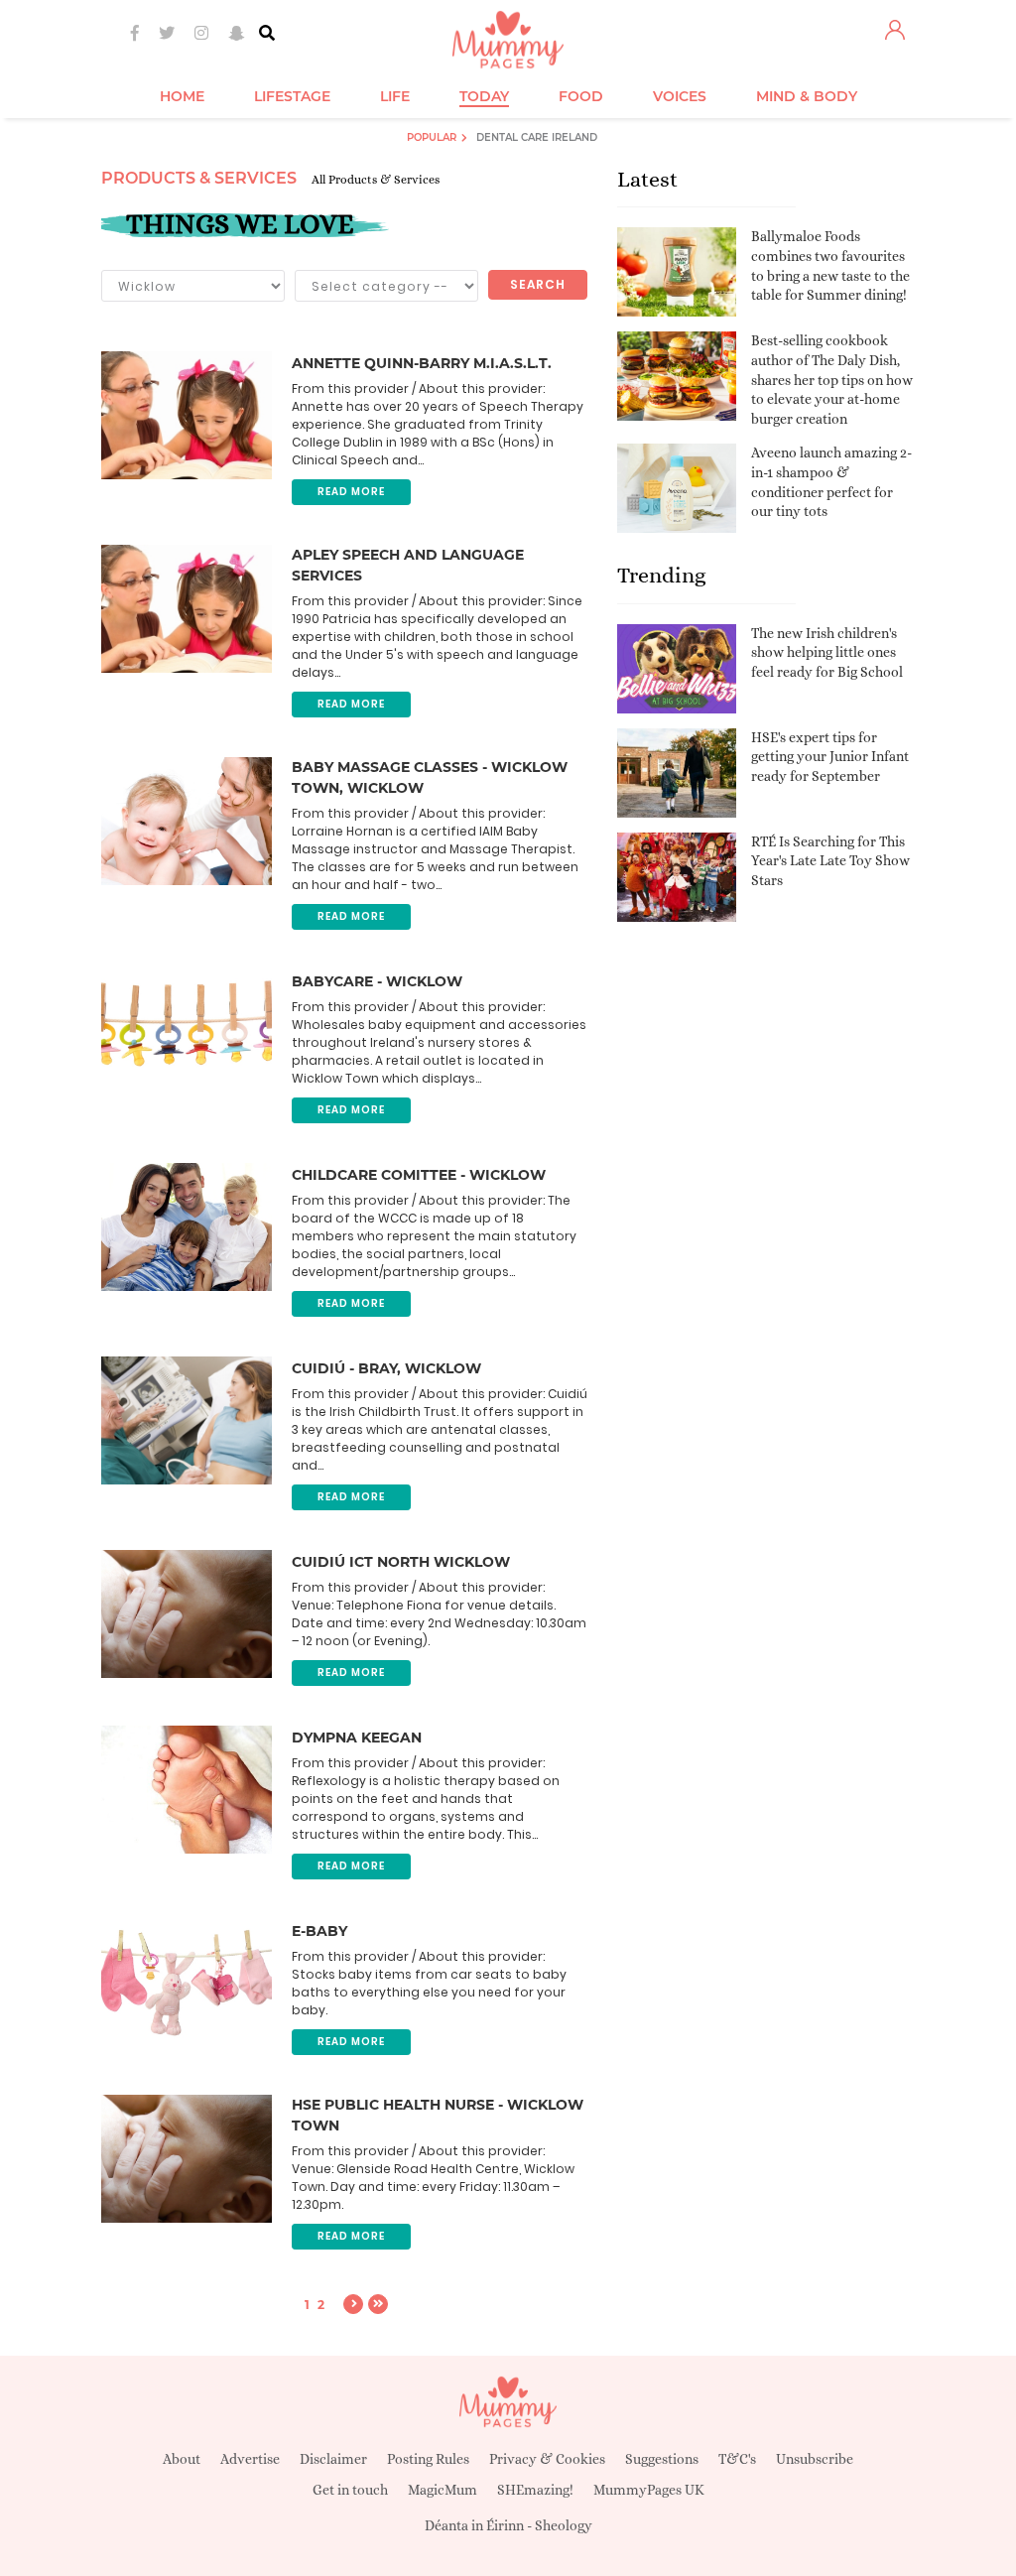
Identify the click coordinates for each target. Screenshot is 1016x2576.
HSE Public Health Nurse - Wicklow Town (438, 2115)
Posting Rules (428, 2459)
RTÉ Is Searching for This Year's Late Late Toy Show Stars (830, 861)
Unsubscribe (815, 2459)
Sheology (564, 2525)
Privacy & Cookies (547, 2459)
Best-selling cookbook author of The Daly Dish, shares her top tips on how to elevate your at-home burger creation (832, 379)
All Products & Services (376, 180)
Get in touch (350, 2490)
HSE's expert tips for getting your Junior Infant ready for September (830, 757)
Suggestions (662, 2459)
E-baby (319, 1931)
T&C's (737, 2459)
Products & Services (199, 178)
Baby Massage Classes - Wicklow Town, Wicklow (430, 777)
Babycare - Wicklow (377, 981)
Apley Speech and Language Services (408, 565)
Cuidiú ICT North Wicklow (401, 1562)
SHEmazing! (535, 2490)
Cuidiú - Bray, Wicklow (386, 1368)
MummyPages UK (649, 2490)
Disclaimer (333, 2459)
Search (538, 284)
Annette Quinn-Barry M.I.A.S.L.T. (422, 363)
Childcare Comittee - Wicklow (419, 1175)
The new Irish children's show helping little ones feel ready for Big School (827, 652)
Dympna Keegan (357, 1738)
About (182, 2459)
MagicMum (443, 2490)
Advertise (250, 2459)
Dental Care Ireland (537, 137)
